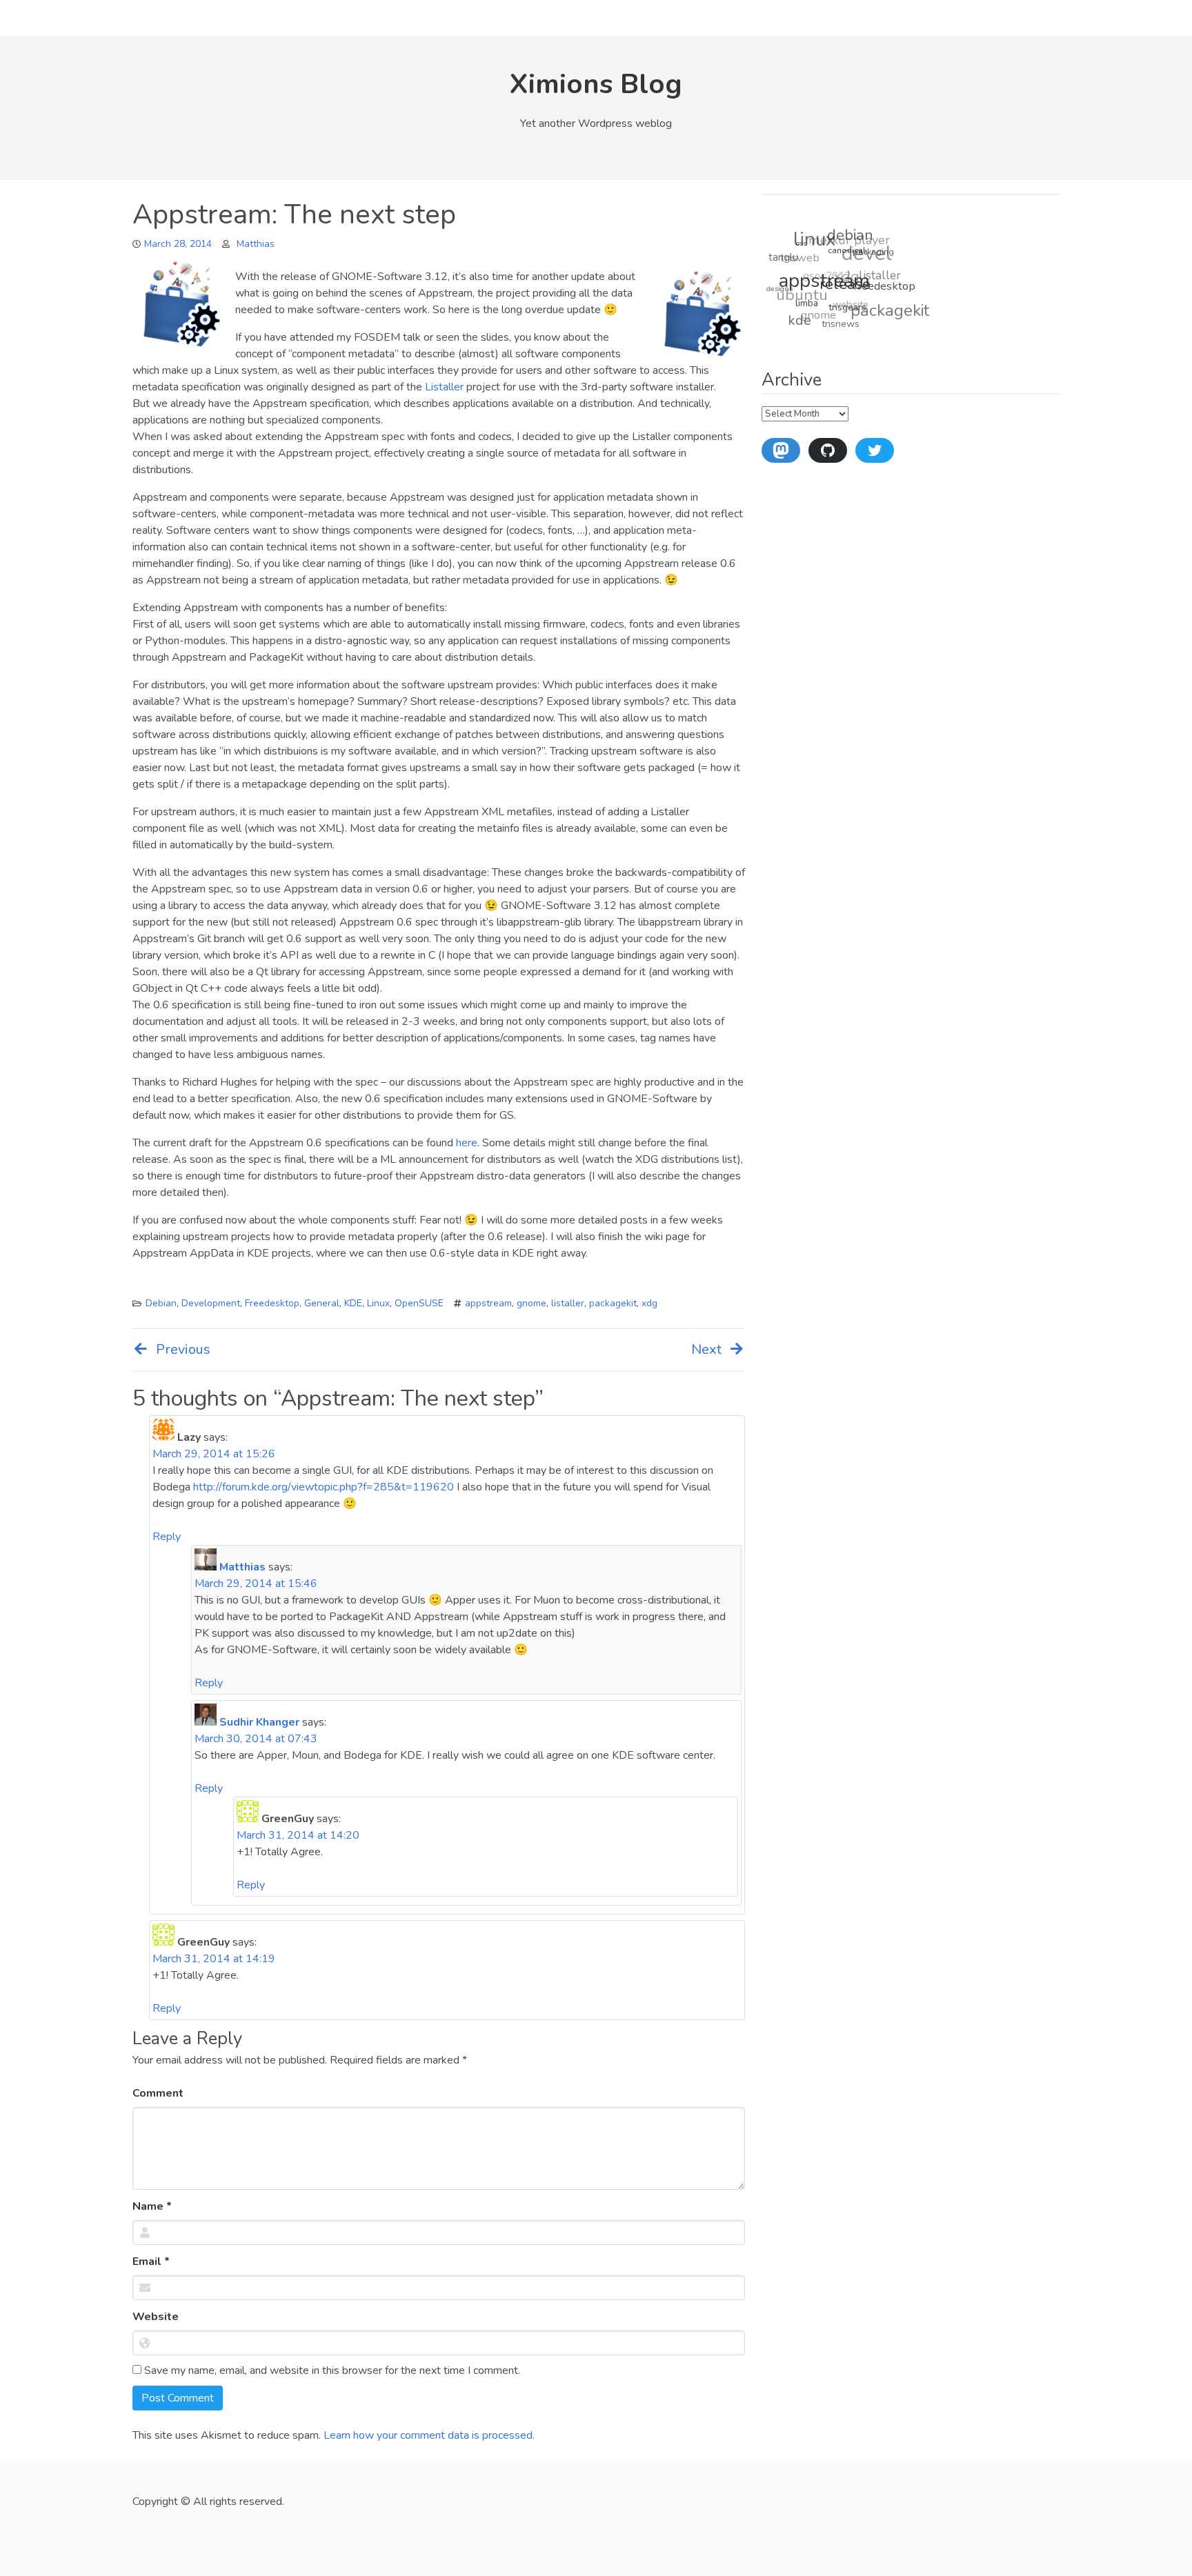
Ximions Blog (596, 84)
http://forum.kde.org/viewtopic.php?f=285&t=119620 (324, 1487)
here (467, 1143)
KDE (353, 1303)
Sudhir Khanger (259, 1722)
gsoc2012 (828, 265)
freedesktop (882, 298)
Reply (167, 1537)
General (322, 1303)
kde (793, 316)
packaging (876, 262)
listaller (568, 1303)
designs (778, 280)
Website (156, 2317)
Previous (183, 1349)
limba (801, 305)
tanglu (788, 250)
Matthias (256, 244)
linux (823, 238)
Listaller (444, 387)
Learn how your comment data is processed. (429, 2435)
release (843, 293)
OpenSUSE (419, 1303)
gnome (532, 1303)
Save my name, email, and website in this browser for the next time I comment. (331, 2370)
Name (152, 2206)
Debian (161, 1303)
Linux (378, 1303)
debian (858, 240)
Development (211, 1303)
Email (151, 2262)
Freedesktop (272, 1303)
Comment (158, 2093)
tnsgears (841, 316)
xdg (649, 1303)
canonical (850, 261)
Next (706, 1349)
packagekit (613, 1303)
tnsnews (832, 323)
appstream (488, 1303)
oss (806, 247)
